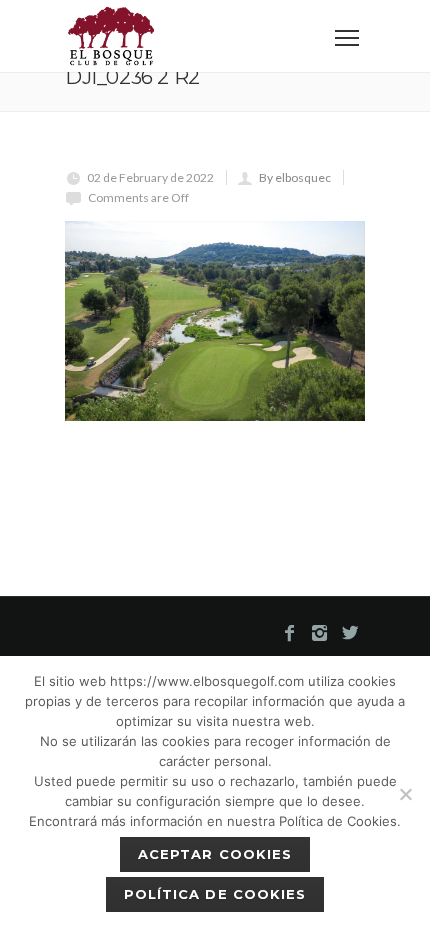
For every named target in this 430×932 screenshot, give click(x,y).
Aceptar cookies (215, 854)
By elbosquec (295, 177)
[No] (405, 794)
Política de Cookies (215, 894)
